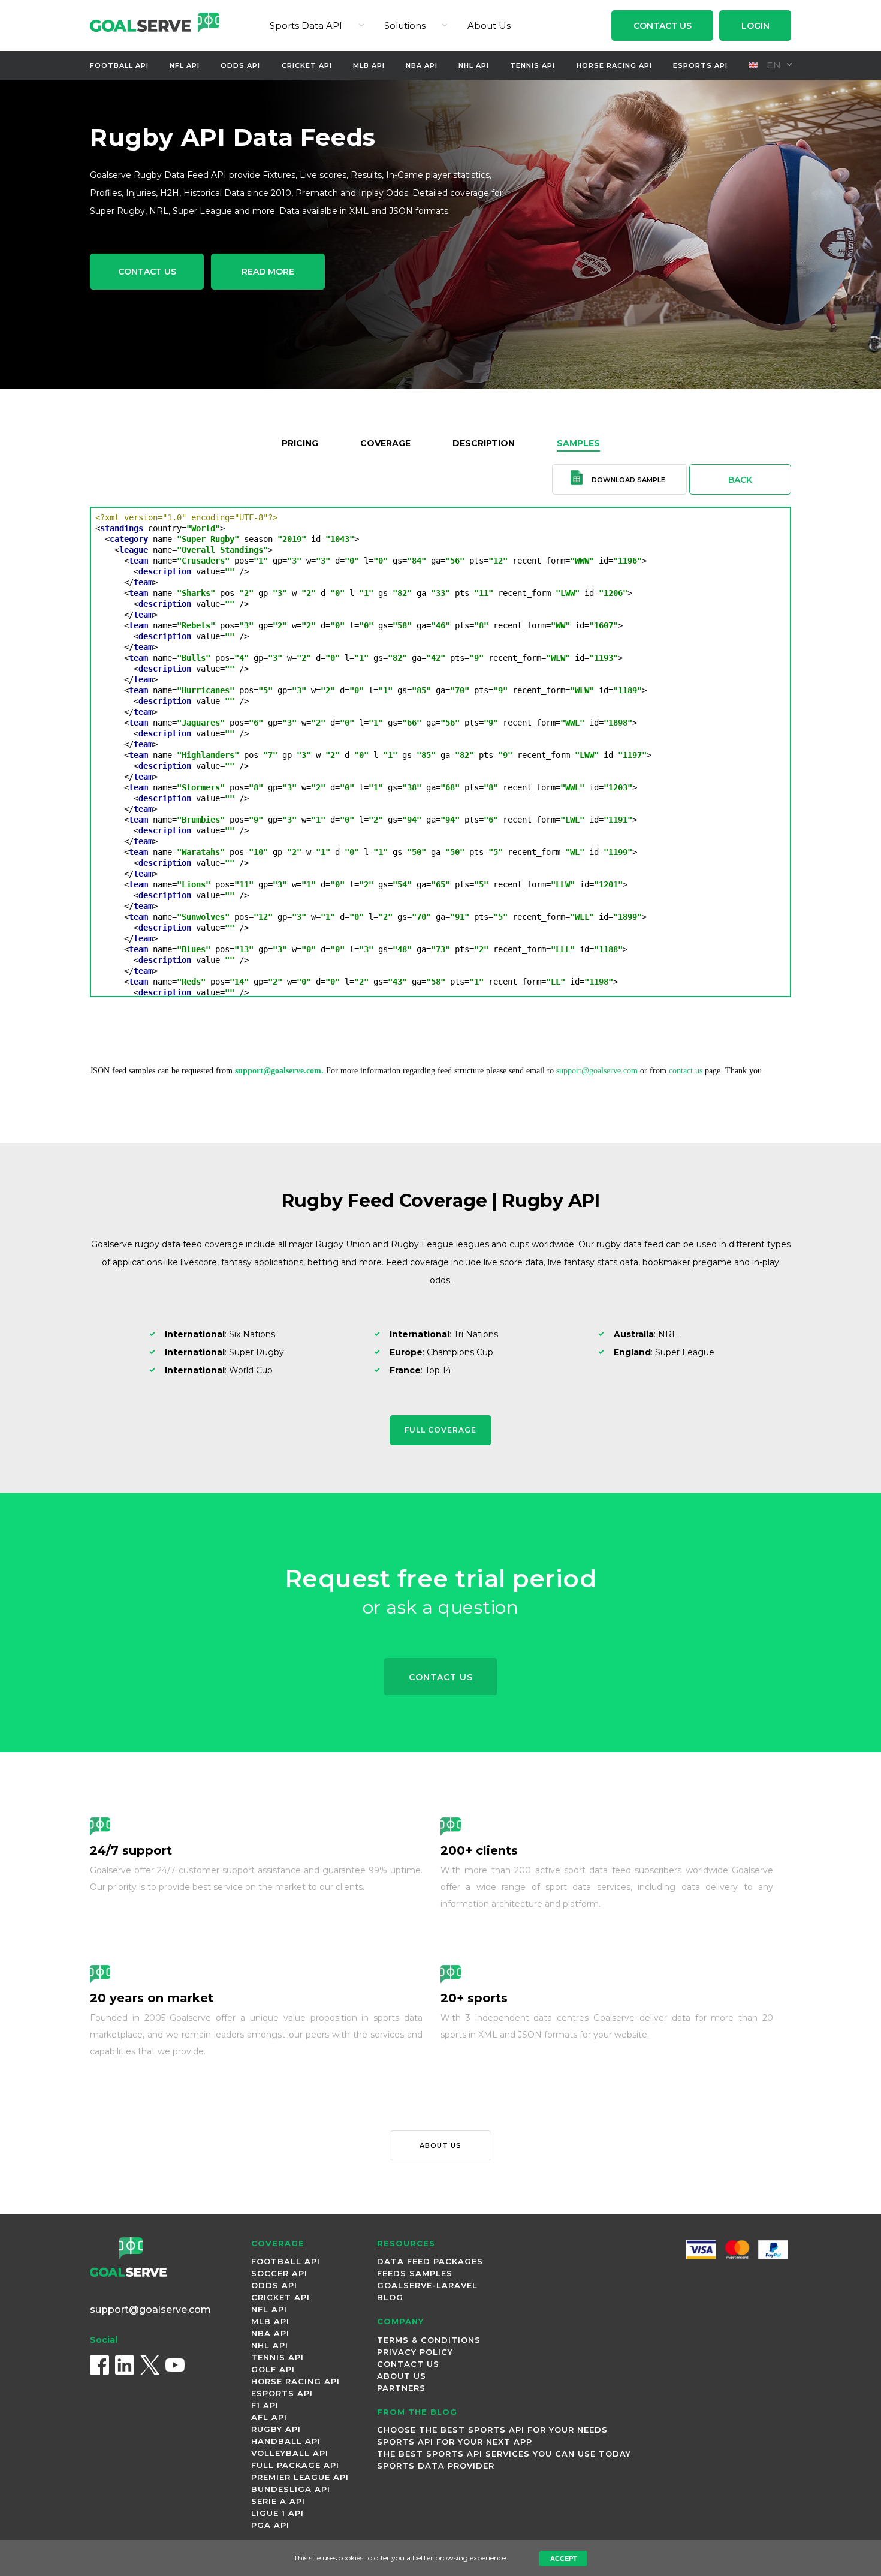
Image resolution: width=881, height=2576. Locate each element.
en (773, 65)
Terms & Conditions (429, 2340)
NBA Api (422, 65)
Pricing (300, 443)
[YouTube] (175, 2365)
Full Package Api (295, 2465)
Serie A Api (278, 2501)
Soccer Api (279, 2273)
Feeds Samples (415, 2273)
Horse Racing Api (614, 65)
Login (755, 26)
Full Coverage (441, 1430)
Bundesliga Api (291, 2489)
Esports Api (700, 65)
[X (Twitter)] (150, 2365)
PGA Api (270, 2525)
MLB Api (369, 65)
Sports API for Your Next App (455, 2442)
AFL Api (269, 2417)
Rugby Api (276, 2429)
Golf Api (273, 2369)
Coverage (385, 443)
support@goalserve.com (597, 1071)
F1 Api (265, 2405)
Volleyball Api (290, 2453)
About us (441, 2145)
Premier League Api (300, 2477)
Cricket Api (307, 65)
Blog (390, 2297)
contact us (686, 1071)
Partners (401, 2388)
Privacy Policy (415, 2352)
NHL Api (474, 65)
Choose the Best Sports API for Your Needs (492, 2430)
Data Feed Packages (430, 2261)
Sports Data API (306, 25)
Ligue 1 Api (277, 2513)
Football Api (119, 65)
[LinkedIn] (125, 2365)
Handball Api (286, 2441)
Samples (578, 443)
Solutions (405, 25)
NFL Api (185, 65)
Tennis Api (532, 65)
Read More (268, 272)
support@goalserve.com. (279, 1071)
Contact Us (663, 26)
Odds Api (240, 65)
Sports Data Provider (436, 2466)
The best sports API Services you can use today (504, 2454)
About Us (489, 25)
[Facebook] (99, 2365)
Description (484, 443)
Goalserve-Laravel (427, 2285)
